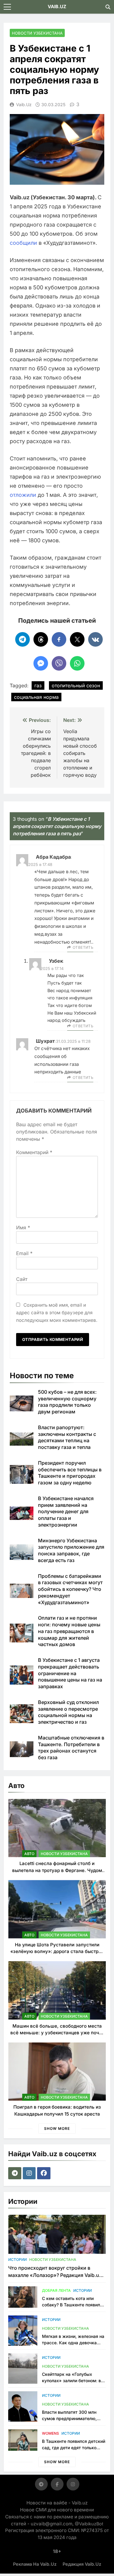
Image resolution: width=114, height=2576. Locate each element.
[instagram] (30, 2173)
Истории (17, 2259)
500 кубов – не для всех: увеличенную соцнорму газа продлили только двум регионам (67, 1402)
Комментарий (34, 1152)
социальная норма (36, 697)
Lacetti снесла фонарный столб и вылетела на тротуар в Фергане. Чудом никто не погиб (57, 1870)
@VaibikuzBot (89, 2524)
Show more (57, 2128)
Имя (23, 1227)
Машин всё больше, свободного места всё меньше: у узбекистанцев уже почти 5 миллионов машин (57, 2033)
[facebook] (45, 2173)
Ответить (83, 947)
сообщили (23, 243)
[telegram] (16, 2173)
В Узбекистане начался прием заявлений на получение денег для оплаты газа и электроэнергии (66, 1512)
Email (24, 1253)
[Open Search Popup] (108, 7)
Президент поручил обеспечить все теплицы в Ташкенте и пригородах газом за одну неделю (70, 1473)
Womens (50, 2433)
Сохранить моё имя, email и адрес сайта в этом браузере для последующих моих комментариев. (57, 1313)
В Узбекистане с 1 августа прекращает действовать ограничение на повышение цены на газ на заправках (70, 1673)
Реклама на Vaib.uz (35, 2564)
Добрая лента (56, 2290)
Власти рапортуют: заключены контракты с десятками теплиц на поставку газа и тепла (67, 1437)
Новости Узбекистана (37, 33)
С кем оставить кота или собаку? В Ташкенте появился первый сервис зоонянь (73, 2305)
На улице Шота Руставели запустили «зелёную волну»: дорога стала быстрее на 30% (57, 1951)
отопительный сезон (76, 685)
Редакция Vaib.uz (82, 2564)
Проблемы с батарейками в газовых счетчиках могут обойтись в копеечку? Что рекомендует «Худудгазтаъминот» (70, 1589)
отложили (23, 495)
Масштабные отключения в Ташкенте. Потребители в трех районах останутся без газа (71, 1748)
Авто (29, 1854)
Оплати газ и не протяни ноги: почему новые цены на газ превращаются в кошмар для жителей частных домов (69, 1631)
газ (38, 685)
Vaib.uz (24, 104)
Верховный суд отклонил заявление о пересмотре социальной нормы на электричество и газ (68, 1712)
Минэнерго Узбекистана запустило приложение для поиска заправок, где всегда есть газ (71, 1550)
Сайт (22, 1279)
